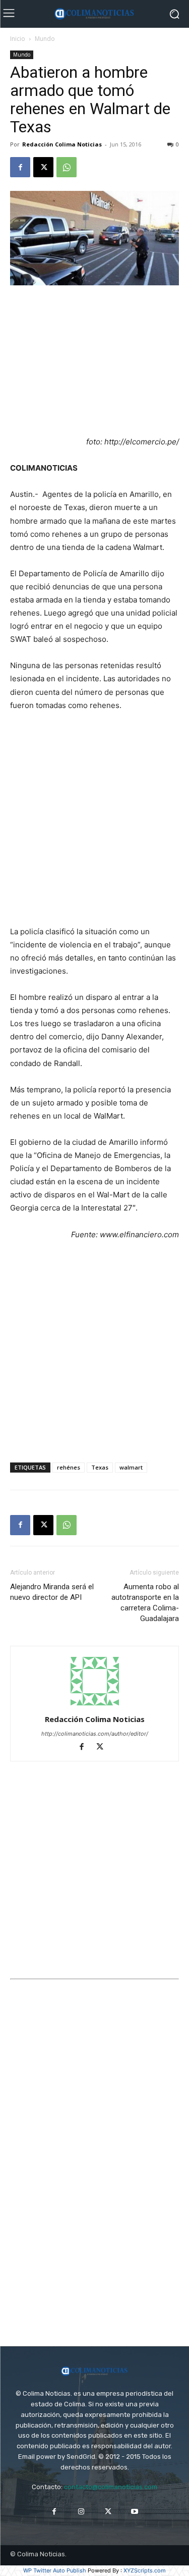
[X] (43, 167)
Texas (100, 1467)
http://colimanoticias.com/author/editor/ (95, 1734)
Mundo (45, 39)
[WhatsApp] (67, 167)
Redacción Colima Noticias (62, 144)
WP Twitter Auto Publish (55, 2570)
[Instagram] (81, 2512)
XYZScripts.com (145, 2570)
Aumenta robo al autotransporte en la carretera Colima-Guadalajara (145, 1603)
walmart (131, 1467)
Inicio (18, 39)
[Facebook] (20, 167)
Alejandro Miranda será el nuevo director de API (52, 1592)
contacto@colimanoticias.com (111, 2487)
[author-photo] (95, 1705)
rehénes (69, 1467)
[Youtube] (135, 2512)
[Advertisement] (95, 362)
